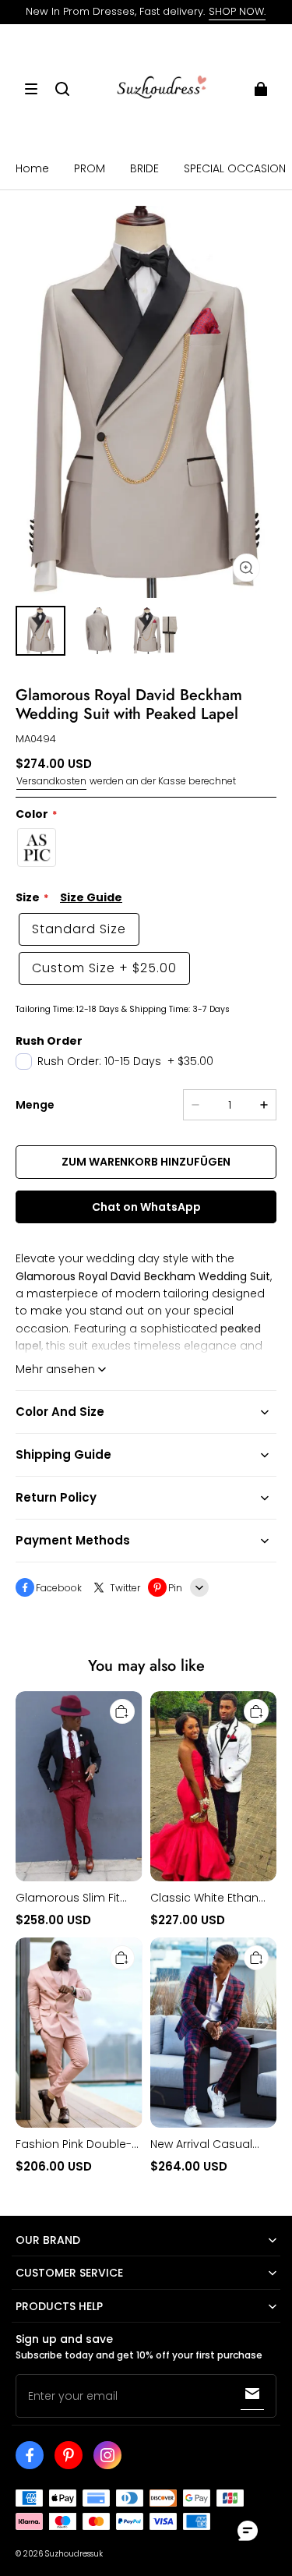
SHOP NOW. (237, 11)
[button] (31, 89)
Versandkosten (51, 781)
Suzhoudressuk (74, 2554)
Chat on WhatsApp (146, 1207)
